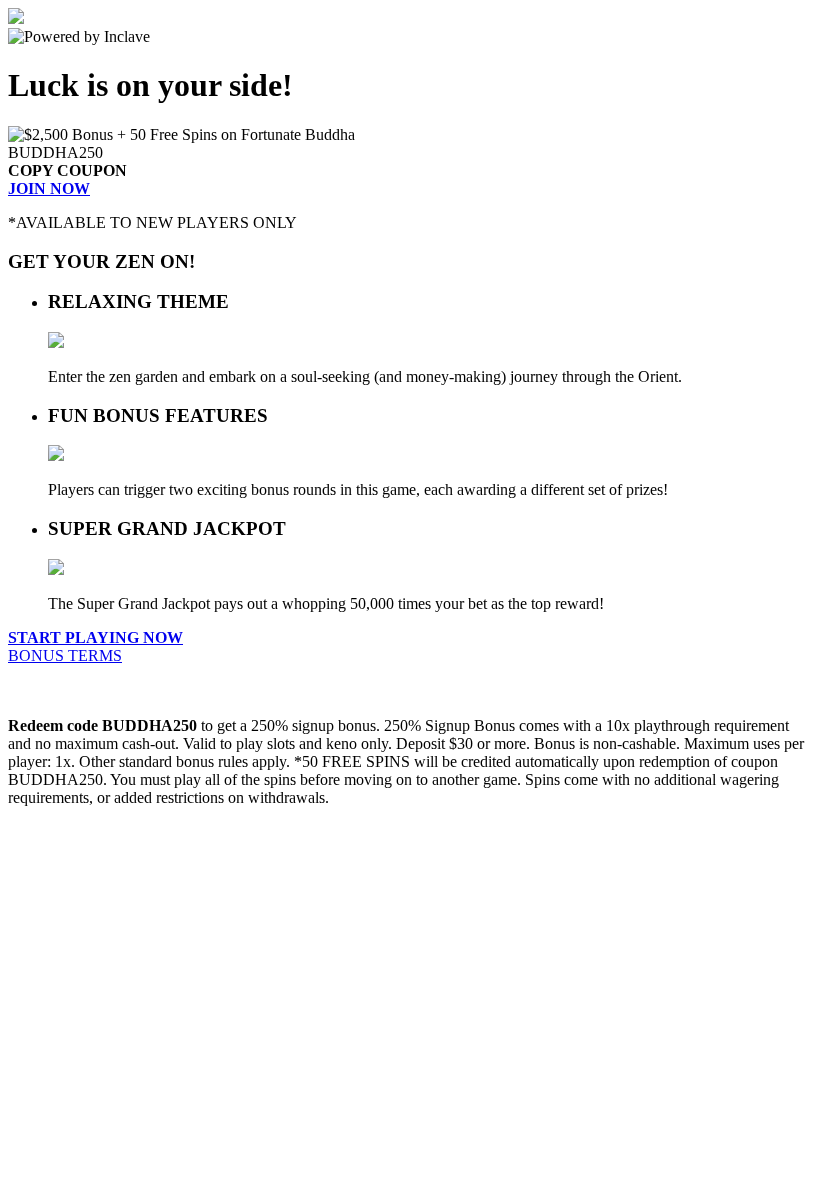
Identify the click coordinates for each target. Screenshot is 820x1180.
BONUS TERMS (65, 655)
